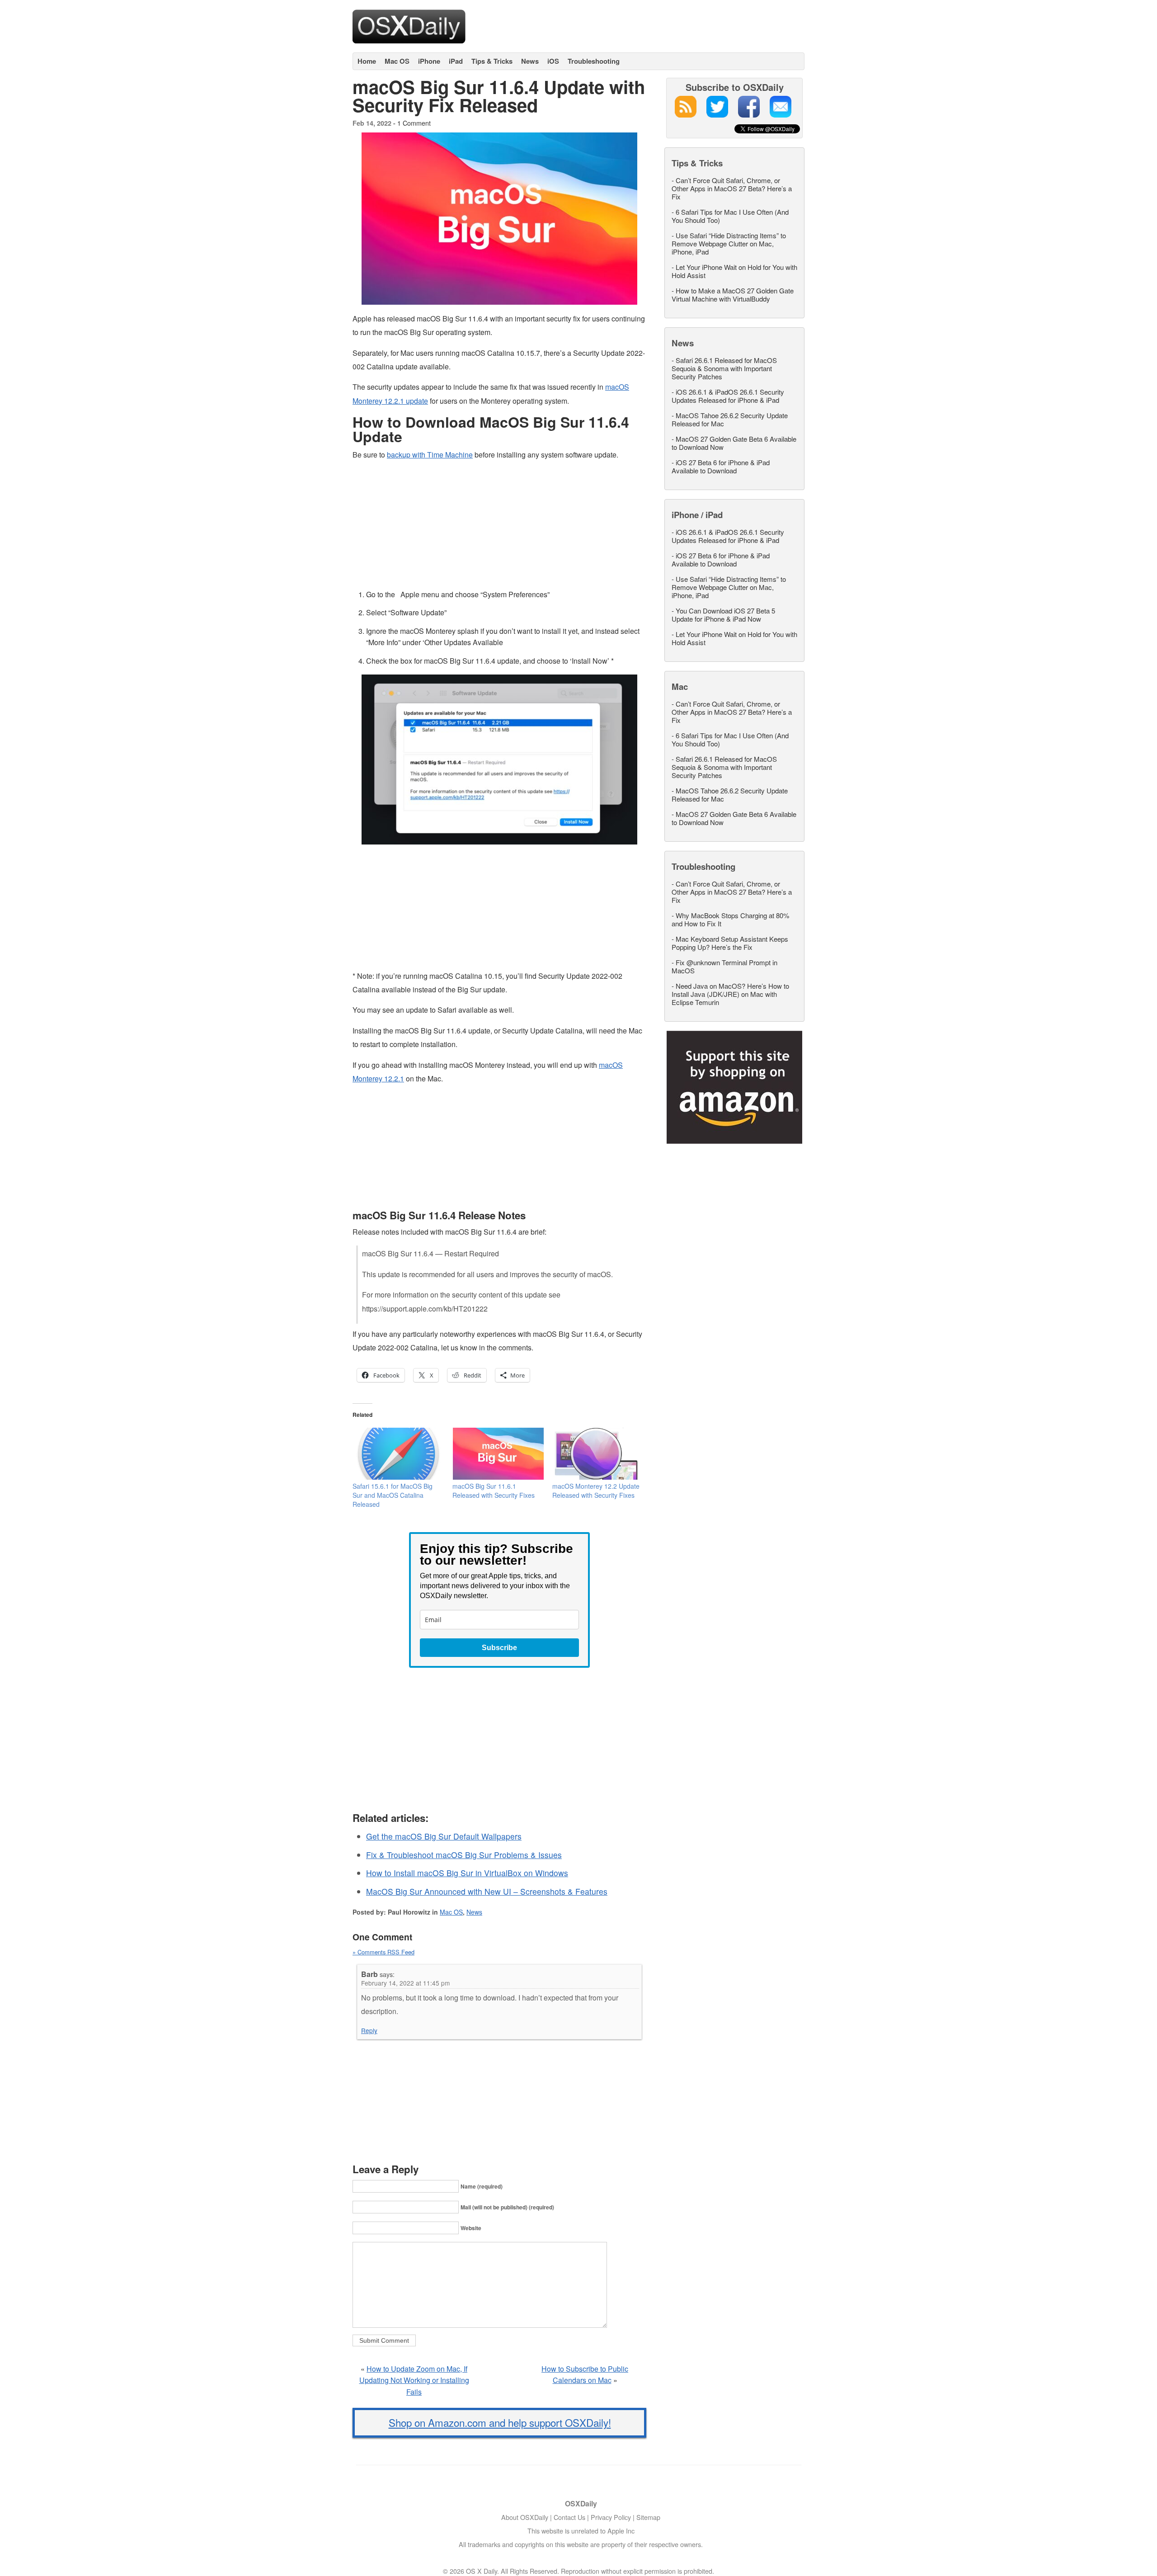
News (530, 61)
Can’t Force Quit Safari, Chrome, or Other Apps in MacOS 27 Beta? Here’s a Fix (732, 188)
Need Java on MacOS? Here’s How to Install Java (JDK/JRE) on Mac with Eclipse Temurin (730, 994)
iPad (456, 61)
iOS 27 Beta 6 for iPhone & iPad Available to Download (721, 466)
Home (367, 61)
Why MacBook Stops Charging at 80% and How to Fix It (730, 919)
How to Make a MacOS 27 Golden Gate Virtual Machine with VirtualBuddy (733, 295)
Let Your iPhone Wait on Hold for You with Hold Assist (734, 271)
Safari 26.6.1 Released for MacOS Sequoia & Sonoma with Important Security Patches (724, 368)
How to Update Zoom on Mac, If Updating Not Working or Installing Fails (414, 2380)
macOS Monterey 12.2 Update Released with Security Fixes (596, 1491)
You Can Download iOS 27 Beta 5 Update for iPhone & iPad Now (723, 615)
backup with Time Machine (430, 455)
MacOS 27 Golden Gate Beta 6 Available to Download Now (734, 443)
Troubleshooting (594, 61)
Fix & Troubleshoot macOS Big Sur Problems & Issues (464, 1855)
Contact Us (569, 2517)
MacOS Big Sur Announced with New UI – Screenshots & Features (487, 1891)
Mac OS (397, 61)
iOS (553, 61)
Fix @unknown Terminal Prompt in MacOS (724, 966)
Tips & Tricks (492, 61)
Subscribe (499, 1648)
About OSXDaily (525, 2517)
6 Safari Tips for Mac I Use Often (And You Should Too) (730, 216)
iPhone (429, 61)
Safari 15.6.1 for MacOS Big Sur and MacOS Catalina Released (393, 1495)
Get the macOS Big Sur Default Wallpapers (444, 1836)
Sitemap (648, 2517)
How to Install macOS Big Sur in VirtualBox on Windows (467, 1873)
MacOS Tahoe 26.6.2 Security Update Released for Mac (730, 419)
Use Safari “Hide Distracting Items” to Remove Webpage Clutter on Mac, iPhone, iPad (729, 243)
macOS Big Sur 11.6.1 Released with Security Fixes (494, 1491)
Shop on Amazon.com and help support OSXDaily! (500, 2422)
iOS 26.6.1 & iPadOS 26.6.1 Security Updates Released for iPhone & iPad (728, 396)
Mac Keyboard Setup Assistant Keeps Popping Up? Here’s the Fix (730, 943)
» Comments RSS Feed (383, 1952)
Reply (369, 2030)
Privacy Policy (611, 2517)
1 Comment (414, 123)
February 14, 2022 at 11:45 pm (405, 1983)
